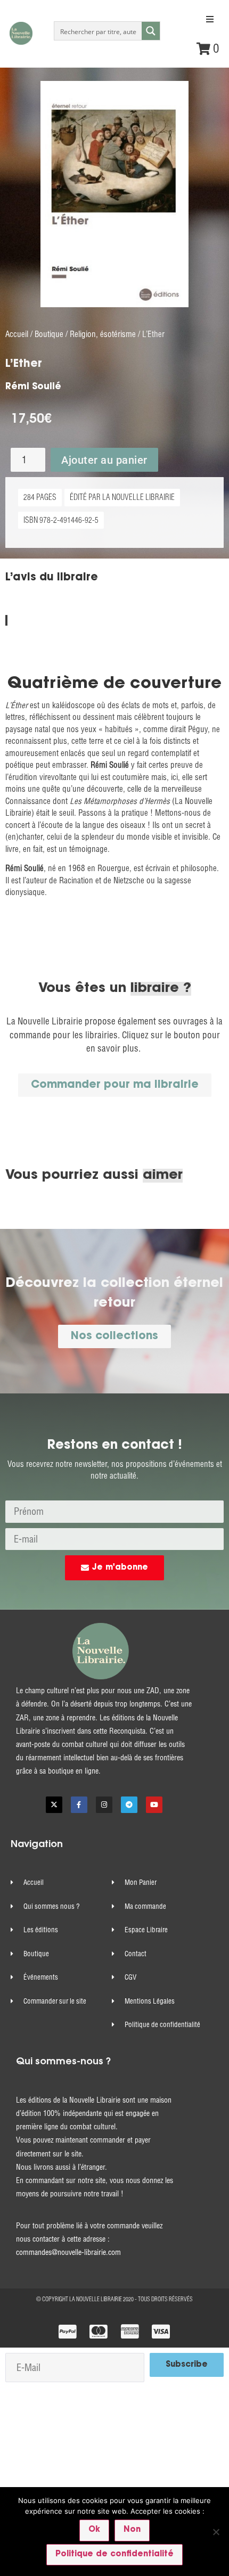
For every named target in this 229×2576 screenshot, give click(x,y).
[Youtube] (154, 1805)
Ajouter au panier (104, 460)
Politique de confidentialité (114, 2554)
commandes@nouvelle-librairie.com (68, 2252)
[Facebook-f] (79, 1805)
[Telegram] (129, 1805)
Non (132, 2530)
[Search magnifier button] (151, 31)
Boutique (49, 334)
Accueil (17, 334)
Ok (94, 2530)
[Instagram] (104, 1805)
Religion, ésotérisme (103, 334)
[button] (210, 19)
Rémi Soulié (33, 387)
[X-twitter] (54, 1805)
